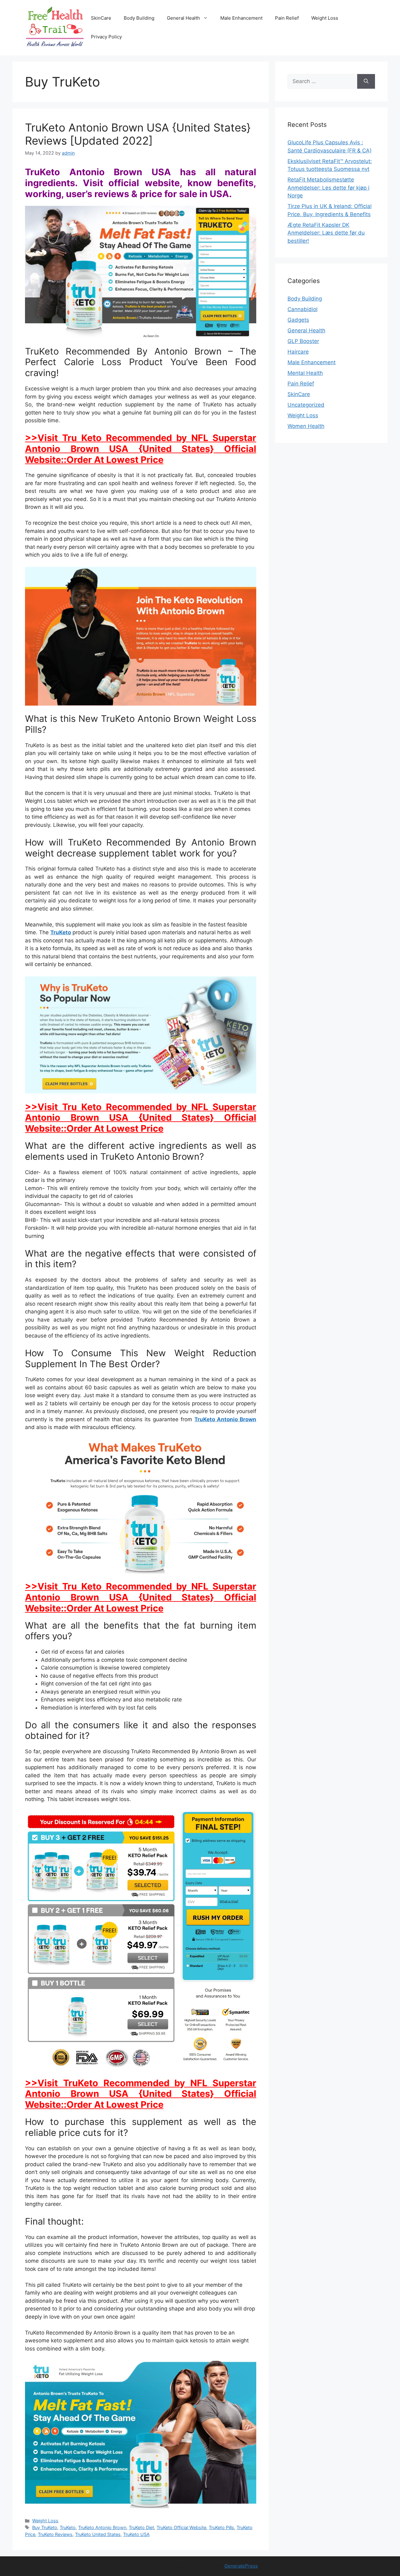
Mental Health (305, 373)
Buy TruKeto (45, 2527)
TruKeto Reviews (55, 2534)
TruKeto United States (98, 2534)
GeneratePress (241, 2566)
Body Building (139, 18)
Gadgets (298, 320)
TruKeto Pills (221, 2527)
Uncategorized (306, 405)
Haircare (298, 352)
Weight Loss (325, 18)
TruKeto (61, 932)
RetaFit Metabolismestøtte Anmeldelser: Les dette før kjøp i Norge (328, 188)
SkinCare (101, 18)
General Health (183, 18)
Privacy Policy (106, 37)
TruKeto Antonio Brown (225, 1419)
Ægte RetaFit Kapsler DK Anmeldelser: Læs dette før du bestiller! (326, 233)
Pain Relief (287, 18)
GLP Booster (303, 341)
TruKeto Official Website (181, 2527)
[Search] (366, 82)
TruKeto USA (136, 2534)
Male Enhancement (241, 18)
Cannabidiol (302, 309)
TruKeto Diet (141, 2527)
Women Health (306, 426)
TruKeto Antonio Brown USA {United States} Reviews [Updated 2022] (138, 134)
